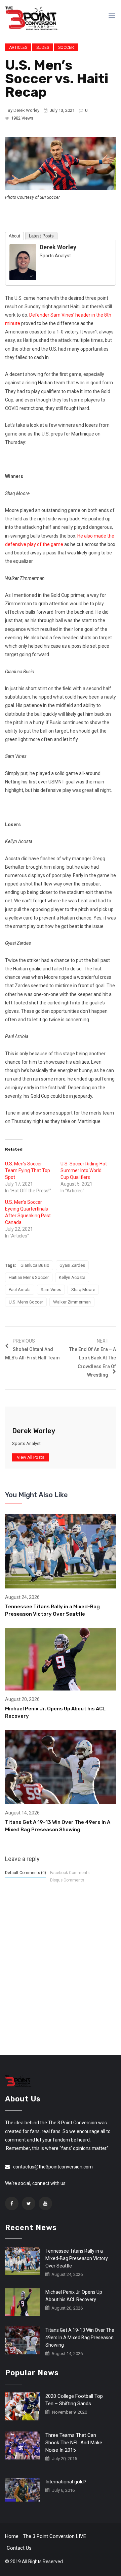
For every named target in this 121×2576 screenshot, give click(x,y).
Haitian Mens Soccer (29, 1277)
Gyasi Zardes (72, 1265)
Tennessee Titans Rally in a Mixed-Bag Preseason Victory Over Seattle (77, 2258)
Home (12, 2536)
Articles (18, 47)
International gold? (66, 2482)
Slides (43, 47)
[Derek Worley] (23, 262)
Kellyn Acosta (72, 1277)
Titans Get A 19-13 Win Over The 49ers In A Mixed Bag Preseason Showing (80, 2338)
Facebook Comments (70, 1873)
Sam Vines (51, 1290)
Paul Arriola (20, 1290)
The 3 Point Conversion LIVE (54, 2536)
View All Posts (31, 1457)
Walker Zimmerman (72, 1302)
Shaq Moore (83, 1290)
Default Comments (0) (26, 1873)
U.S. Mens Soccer (26, 1302)
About (14, 236)
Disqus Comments (67, 1880)
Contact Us (19, 2548)
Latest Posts (41, 236)
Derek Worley (26, 110)
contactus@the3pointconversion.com (53, 2167)
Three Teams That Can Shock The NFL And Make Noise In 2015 (74, 2443)
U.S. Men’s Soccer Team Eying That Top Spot (28, 1170)
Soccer (66, 47)
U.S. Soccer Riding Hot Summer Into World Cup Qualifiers (84, 1170)
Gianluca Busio (35, 1265)
